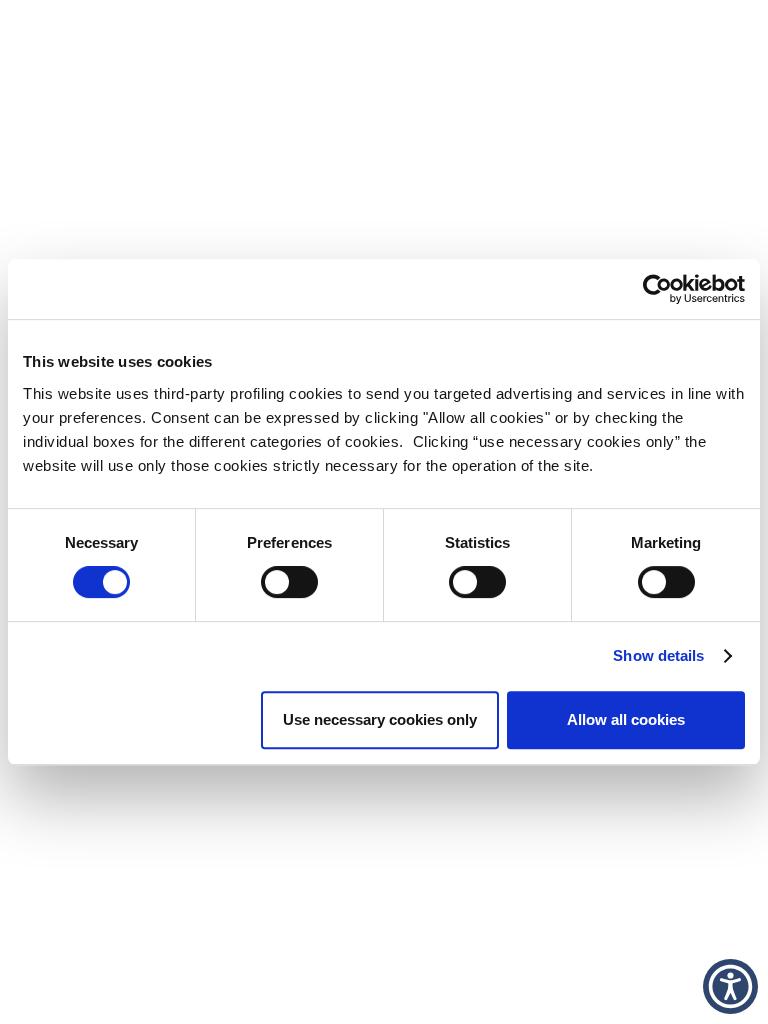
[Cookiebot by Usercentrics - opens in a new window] (657, 289)
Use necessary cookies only (380, 719)
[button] (730, 986)
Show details (658, 655)
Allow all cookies (626, 719)
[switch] (289, 582)
